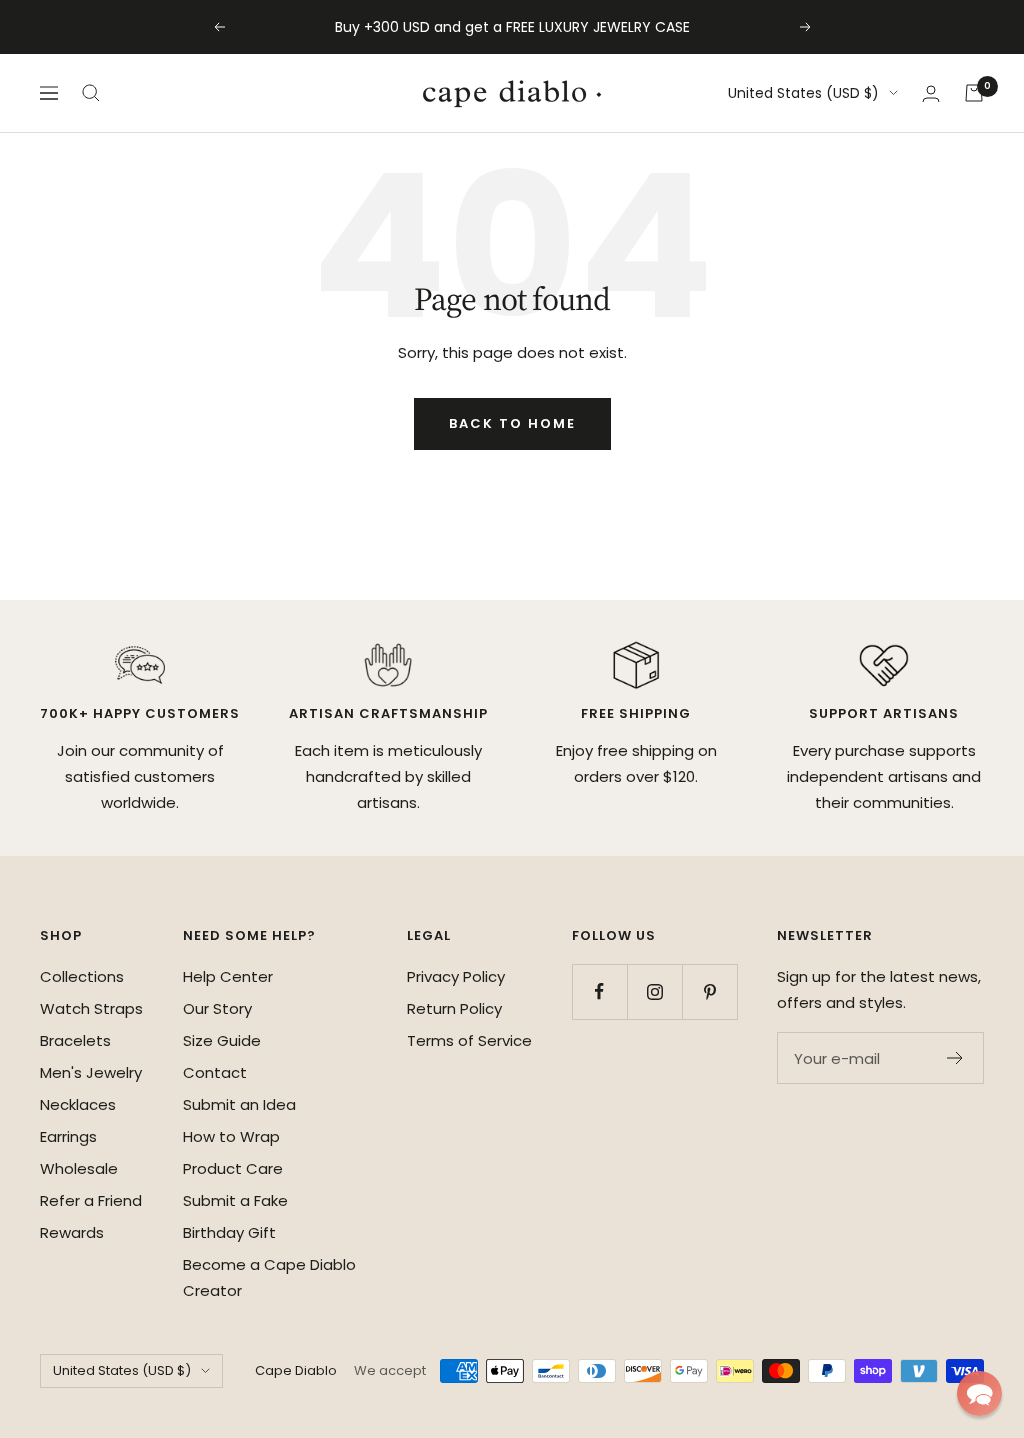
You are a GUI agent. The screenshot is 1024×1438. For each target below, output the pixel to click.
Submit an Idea (239, 1104)
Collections (82, 976)
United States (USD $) (803, 93)
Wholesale (79, 1168)
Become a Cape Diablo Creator (269, 1277)
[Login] (931, 93)
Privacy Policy (456, 976)
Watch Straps (91, 1008)
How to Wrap (231, 1136)
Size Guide (222, 1040)
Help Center (228, 976)
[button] (979, 1393)
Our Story (217, 1008)
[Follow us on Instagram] (654, 991)
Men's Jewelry (91, 1072)
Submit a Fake (235, 1200)
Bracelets (75, 1040)
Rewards (72, 1232)
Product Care (233, 1168)
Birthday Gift (229, 1232)
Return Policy (454, 1008)
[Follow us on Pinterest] (709, 991)
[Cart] (974, 93)
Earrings (68, 1136)
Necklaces (78, 1104)
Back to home (512, 423)
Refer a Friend (91, 1200)
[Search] (91, 93)
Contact (215, 1072)
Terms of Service (469, 1040)
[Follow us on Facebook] (599, 991)
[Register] (955, 1058)
